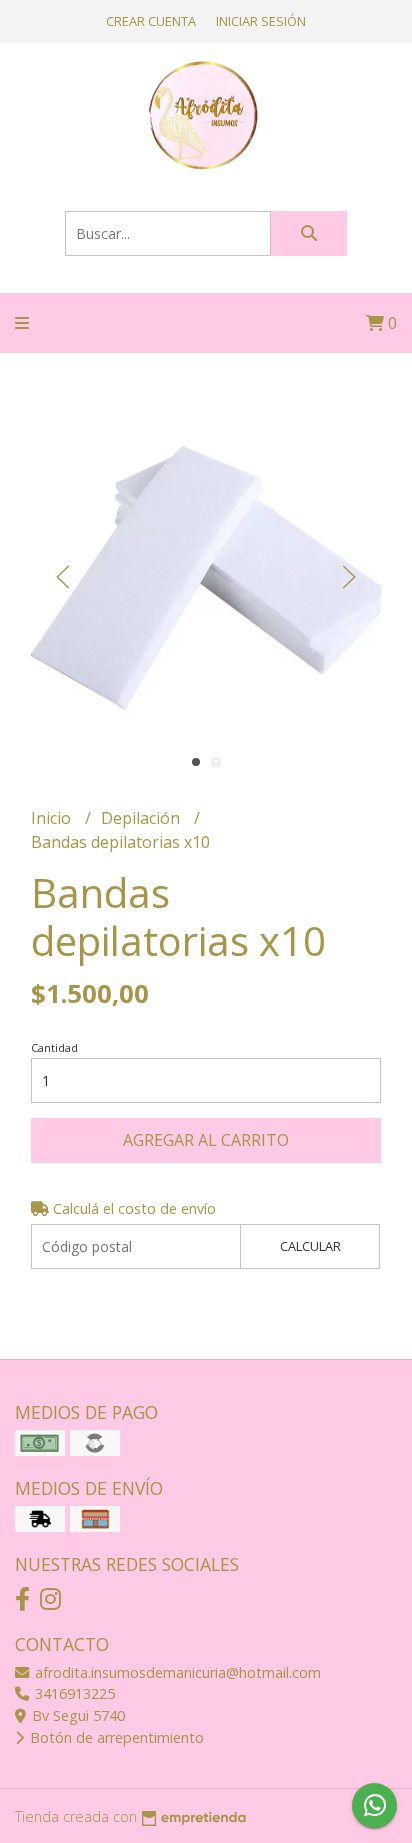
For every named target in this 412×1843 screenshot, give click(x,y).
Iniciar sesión (261, 21)
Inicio (53, 818)
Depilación (142, 818)
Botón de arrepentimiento (115, 1737)
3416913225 (73, 1693)
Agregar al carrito (206, 1140)
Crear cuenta (151, 21)
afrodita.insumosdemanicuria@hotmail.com (176, 1672)
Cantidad (54, 1047)
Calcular (310, 1246)
